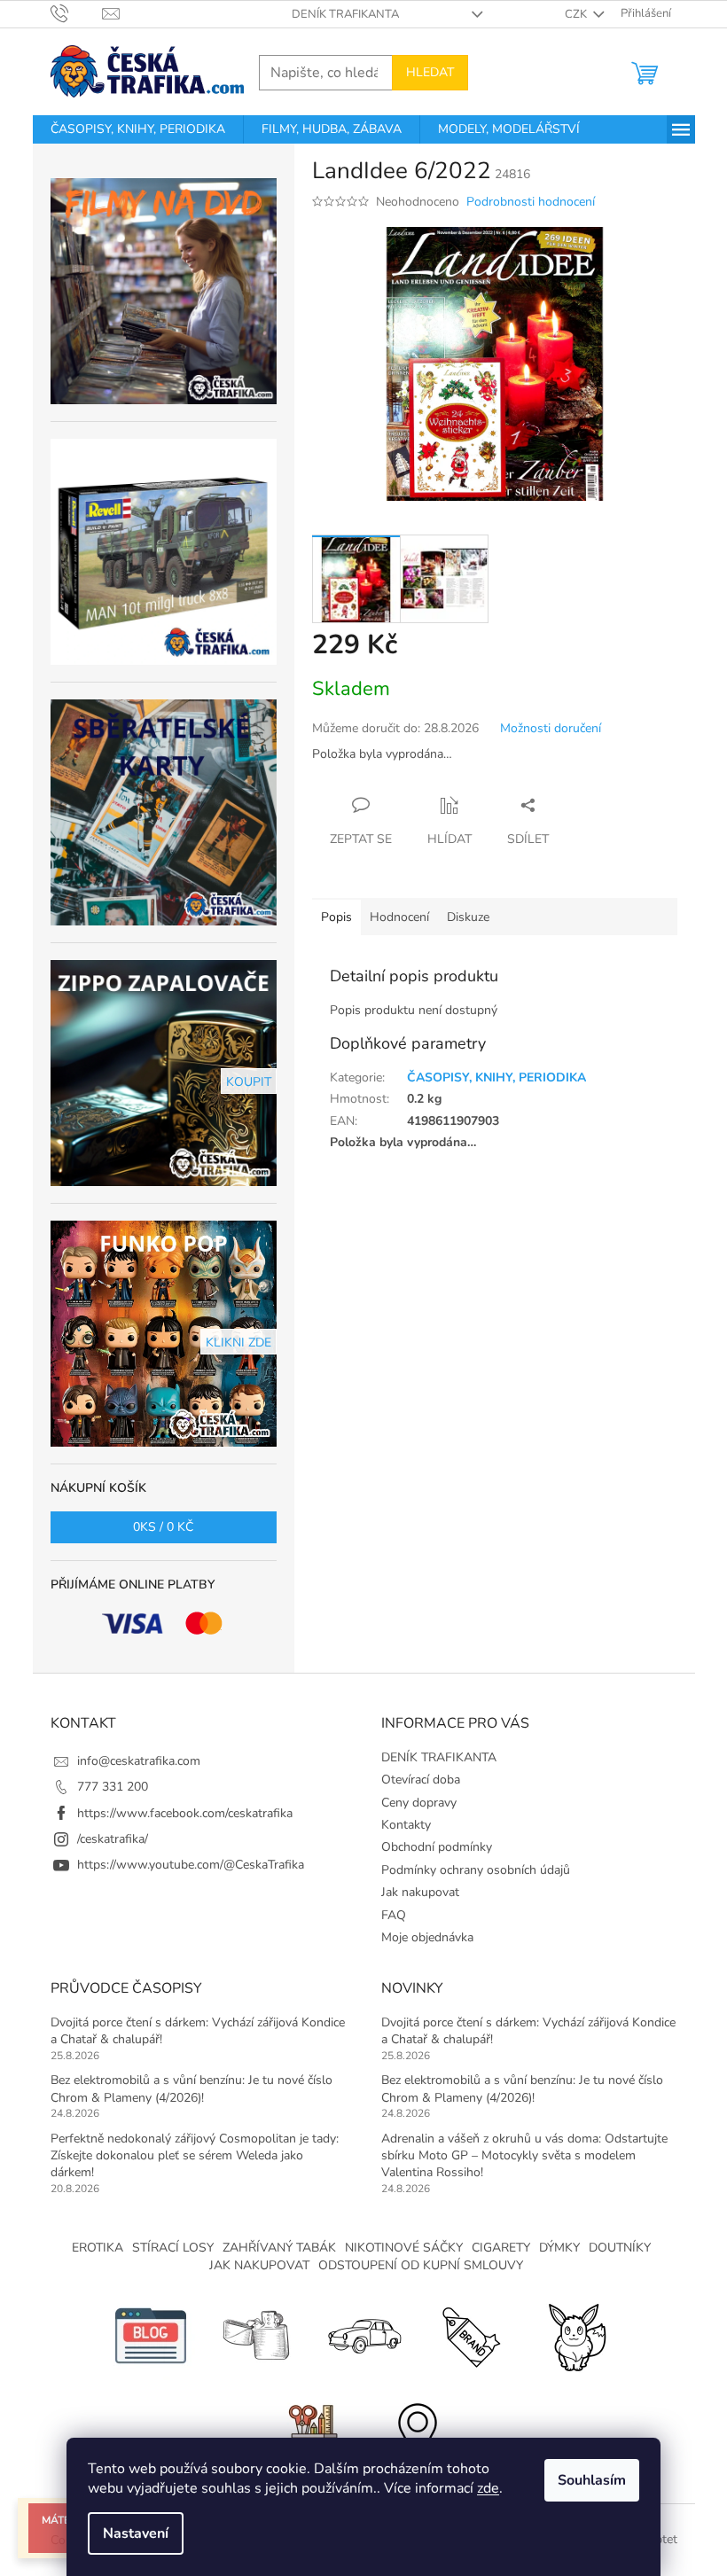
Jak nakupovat (420, 1892)
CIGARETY (501, 2248)
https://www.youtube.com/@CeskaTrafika (191, 1865)
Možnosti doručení (551, 728)
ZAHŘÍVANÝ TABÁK (279, 2248)
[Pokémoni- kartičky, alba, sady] (576, 2334)
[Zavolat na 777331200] (77, 13)
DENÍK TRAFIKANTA (345, 14)
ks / (163, 1527)
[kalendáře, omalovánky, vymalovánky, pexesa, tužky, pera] (310, 2432)
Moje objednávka (427, 1937)
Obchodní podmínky (437, 1847)
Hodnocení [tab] (399, 917)
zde (488, 2488)
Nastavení (136, 2533)
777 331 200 (113, 1787)
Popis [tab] (336, 917)
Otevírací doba (421, 1780)
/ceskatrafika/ (113, 1839)
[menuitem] (138, 129)
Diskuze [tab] (468, 917)
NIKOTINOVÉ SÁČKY (404, 2248)
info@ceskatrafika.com (139, 1761)
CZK (577, 14)
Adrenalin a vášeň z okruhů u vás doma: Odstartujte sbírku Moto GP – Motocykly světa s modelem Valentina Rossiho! (524, 2156)
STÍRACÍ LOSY (173, 2248)
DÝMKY (559, 2248)
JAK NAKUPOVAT (259, 2265)
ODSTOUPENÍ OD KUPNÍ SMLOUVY (421, 2265)
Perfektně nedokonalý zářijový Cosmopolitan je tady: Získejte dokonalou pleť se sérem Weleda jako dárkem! (195, 2156)
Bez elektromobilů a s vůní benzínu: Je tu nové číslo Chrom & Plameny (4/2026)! (192, 2088)
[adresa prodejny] (417, 2432)
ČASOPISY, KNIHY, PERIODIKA (496, 1077)
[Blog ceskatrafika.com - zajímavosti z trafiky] (151, 2334)
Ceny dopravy (419, 1803)
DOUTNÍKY (620, 2248)
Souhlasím (592, 2480)
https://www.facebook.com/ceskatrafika (185, 1813)
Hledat (430, 72)
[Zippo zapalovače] (257, 2334)
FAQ (394, 1915)
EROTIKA (98, 2248)
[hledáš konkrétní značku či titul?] (470, 2334)
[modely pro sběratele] (363, 2334)
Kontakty (406, 1825)
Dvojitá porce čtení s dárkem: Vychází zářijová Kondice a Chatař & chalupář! (198, 2031)
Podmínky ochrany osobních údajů (476, 1870)
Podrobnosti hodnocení (531, 202)
